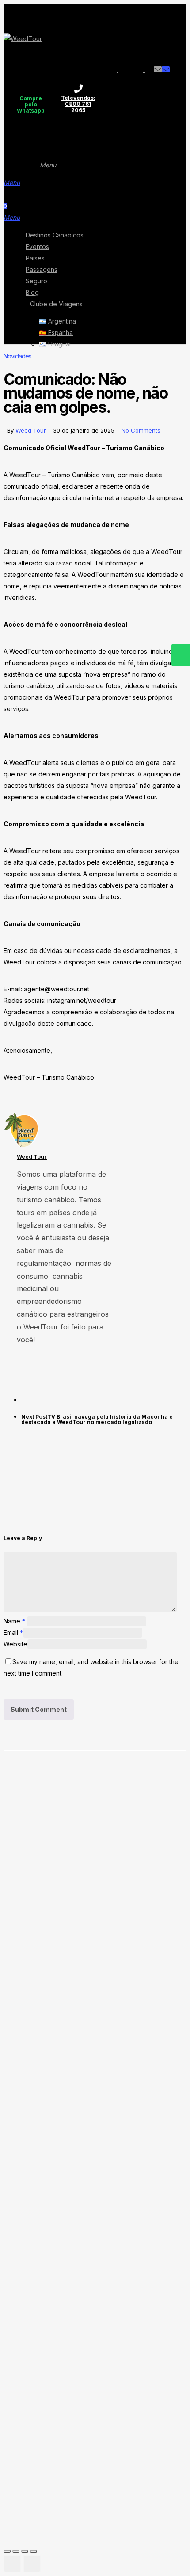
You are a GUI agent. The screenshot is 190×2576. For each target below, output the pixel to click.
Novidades (17, 356)
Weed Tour (31, 430)
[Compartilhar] (25, 2551)
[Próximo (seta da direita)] (32, 2564)
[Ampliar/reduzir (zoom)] (7, 2551)
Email (13, 1633)
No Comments (141, 430)
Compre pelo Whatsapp (31, 98)
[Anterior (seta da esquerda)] (12, 2564)
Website (15, 1644)
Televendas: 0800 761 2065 (78, 98)
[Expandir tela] (16, 2551)
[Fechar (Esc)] (34, 2551)
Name (14, 1621)
